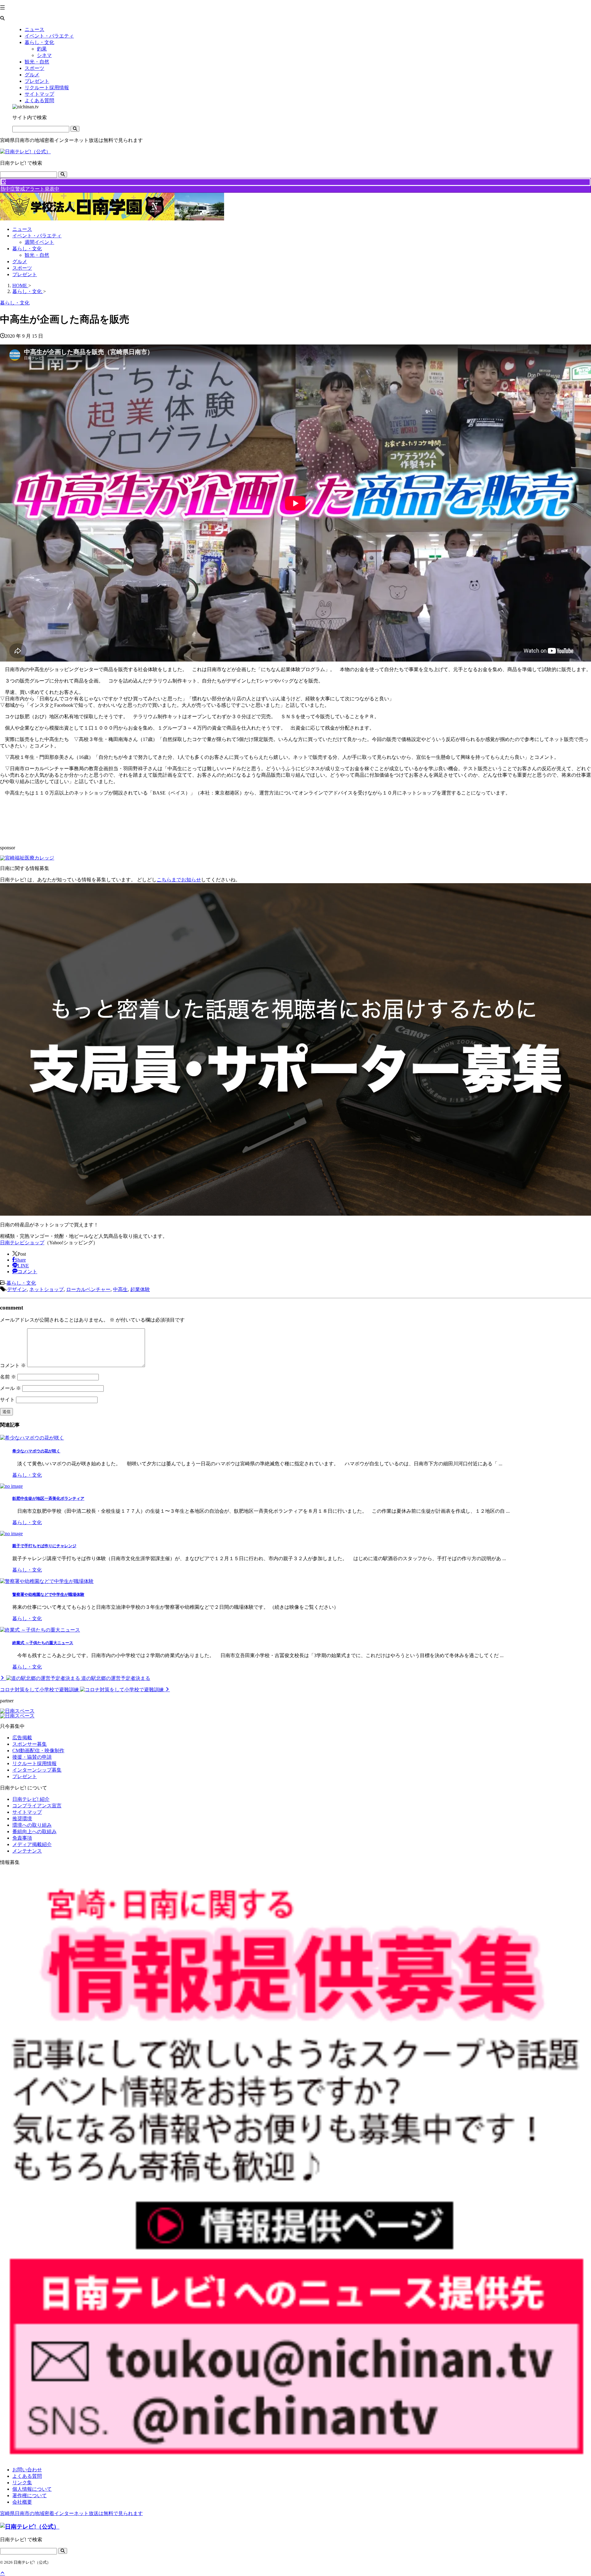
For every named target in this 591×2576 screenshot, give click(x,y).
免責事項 (22, 1838)
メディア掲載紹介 (32, 1844)
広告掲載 (22, 1738)
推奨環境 (22, 1819)
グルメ (20, 262)
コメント (13, 1365)
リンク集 (22, 2483)
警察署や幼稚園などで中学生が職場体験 (48, 1594)
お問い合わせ (27, 2470)
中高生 (120, 1289)
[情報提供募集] (295, 2166)
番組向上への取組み (34, 1831)
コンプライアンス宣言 (37, 1806)
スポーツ (22, 268)
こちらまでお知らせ (179, 880)
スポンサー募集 (30, 1744)
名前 (8, 1377)
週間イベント (39, 242)
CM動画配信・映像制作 (38, 1751)
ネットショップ (46, 1289)
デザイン (17, 1289)
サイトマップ (27, 1812)
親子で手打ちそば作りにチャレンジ (44, 1546)
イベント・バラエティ (37, 236)
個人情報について (32, 2489)
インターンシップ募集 (37, 1770)
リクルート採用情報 (34, 1763)
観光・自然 (37, 255)
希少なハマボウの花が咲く (36, 1451)
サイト (7, 1400)
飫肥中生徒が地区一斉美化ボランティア (48, 1498)
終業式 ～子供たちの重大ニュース (43, 1643)
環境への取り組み (32, 1825)
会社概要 (22, 2502)
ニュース (22, 229)
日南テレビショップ (22, 1243)
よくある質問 (27, 2476)
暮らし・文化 (27, 249)
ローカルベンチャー (88, 1289)
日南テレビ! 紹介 (31, 1799)
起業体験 (140, 1289)
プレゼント (25, 274)
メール (10, 1388)
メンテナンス (27, 1851)
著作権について (30, 2495)
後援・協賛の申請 (32, 1757)
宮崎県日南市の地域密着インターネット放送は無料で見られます (71, 2513)
